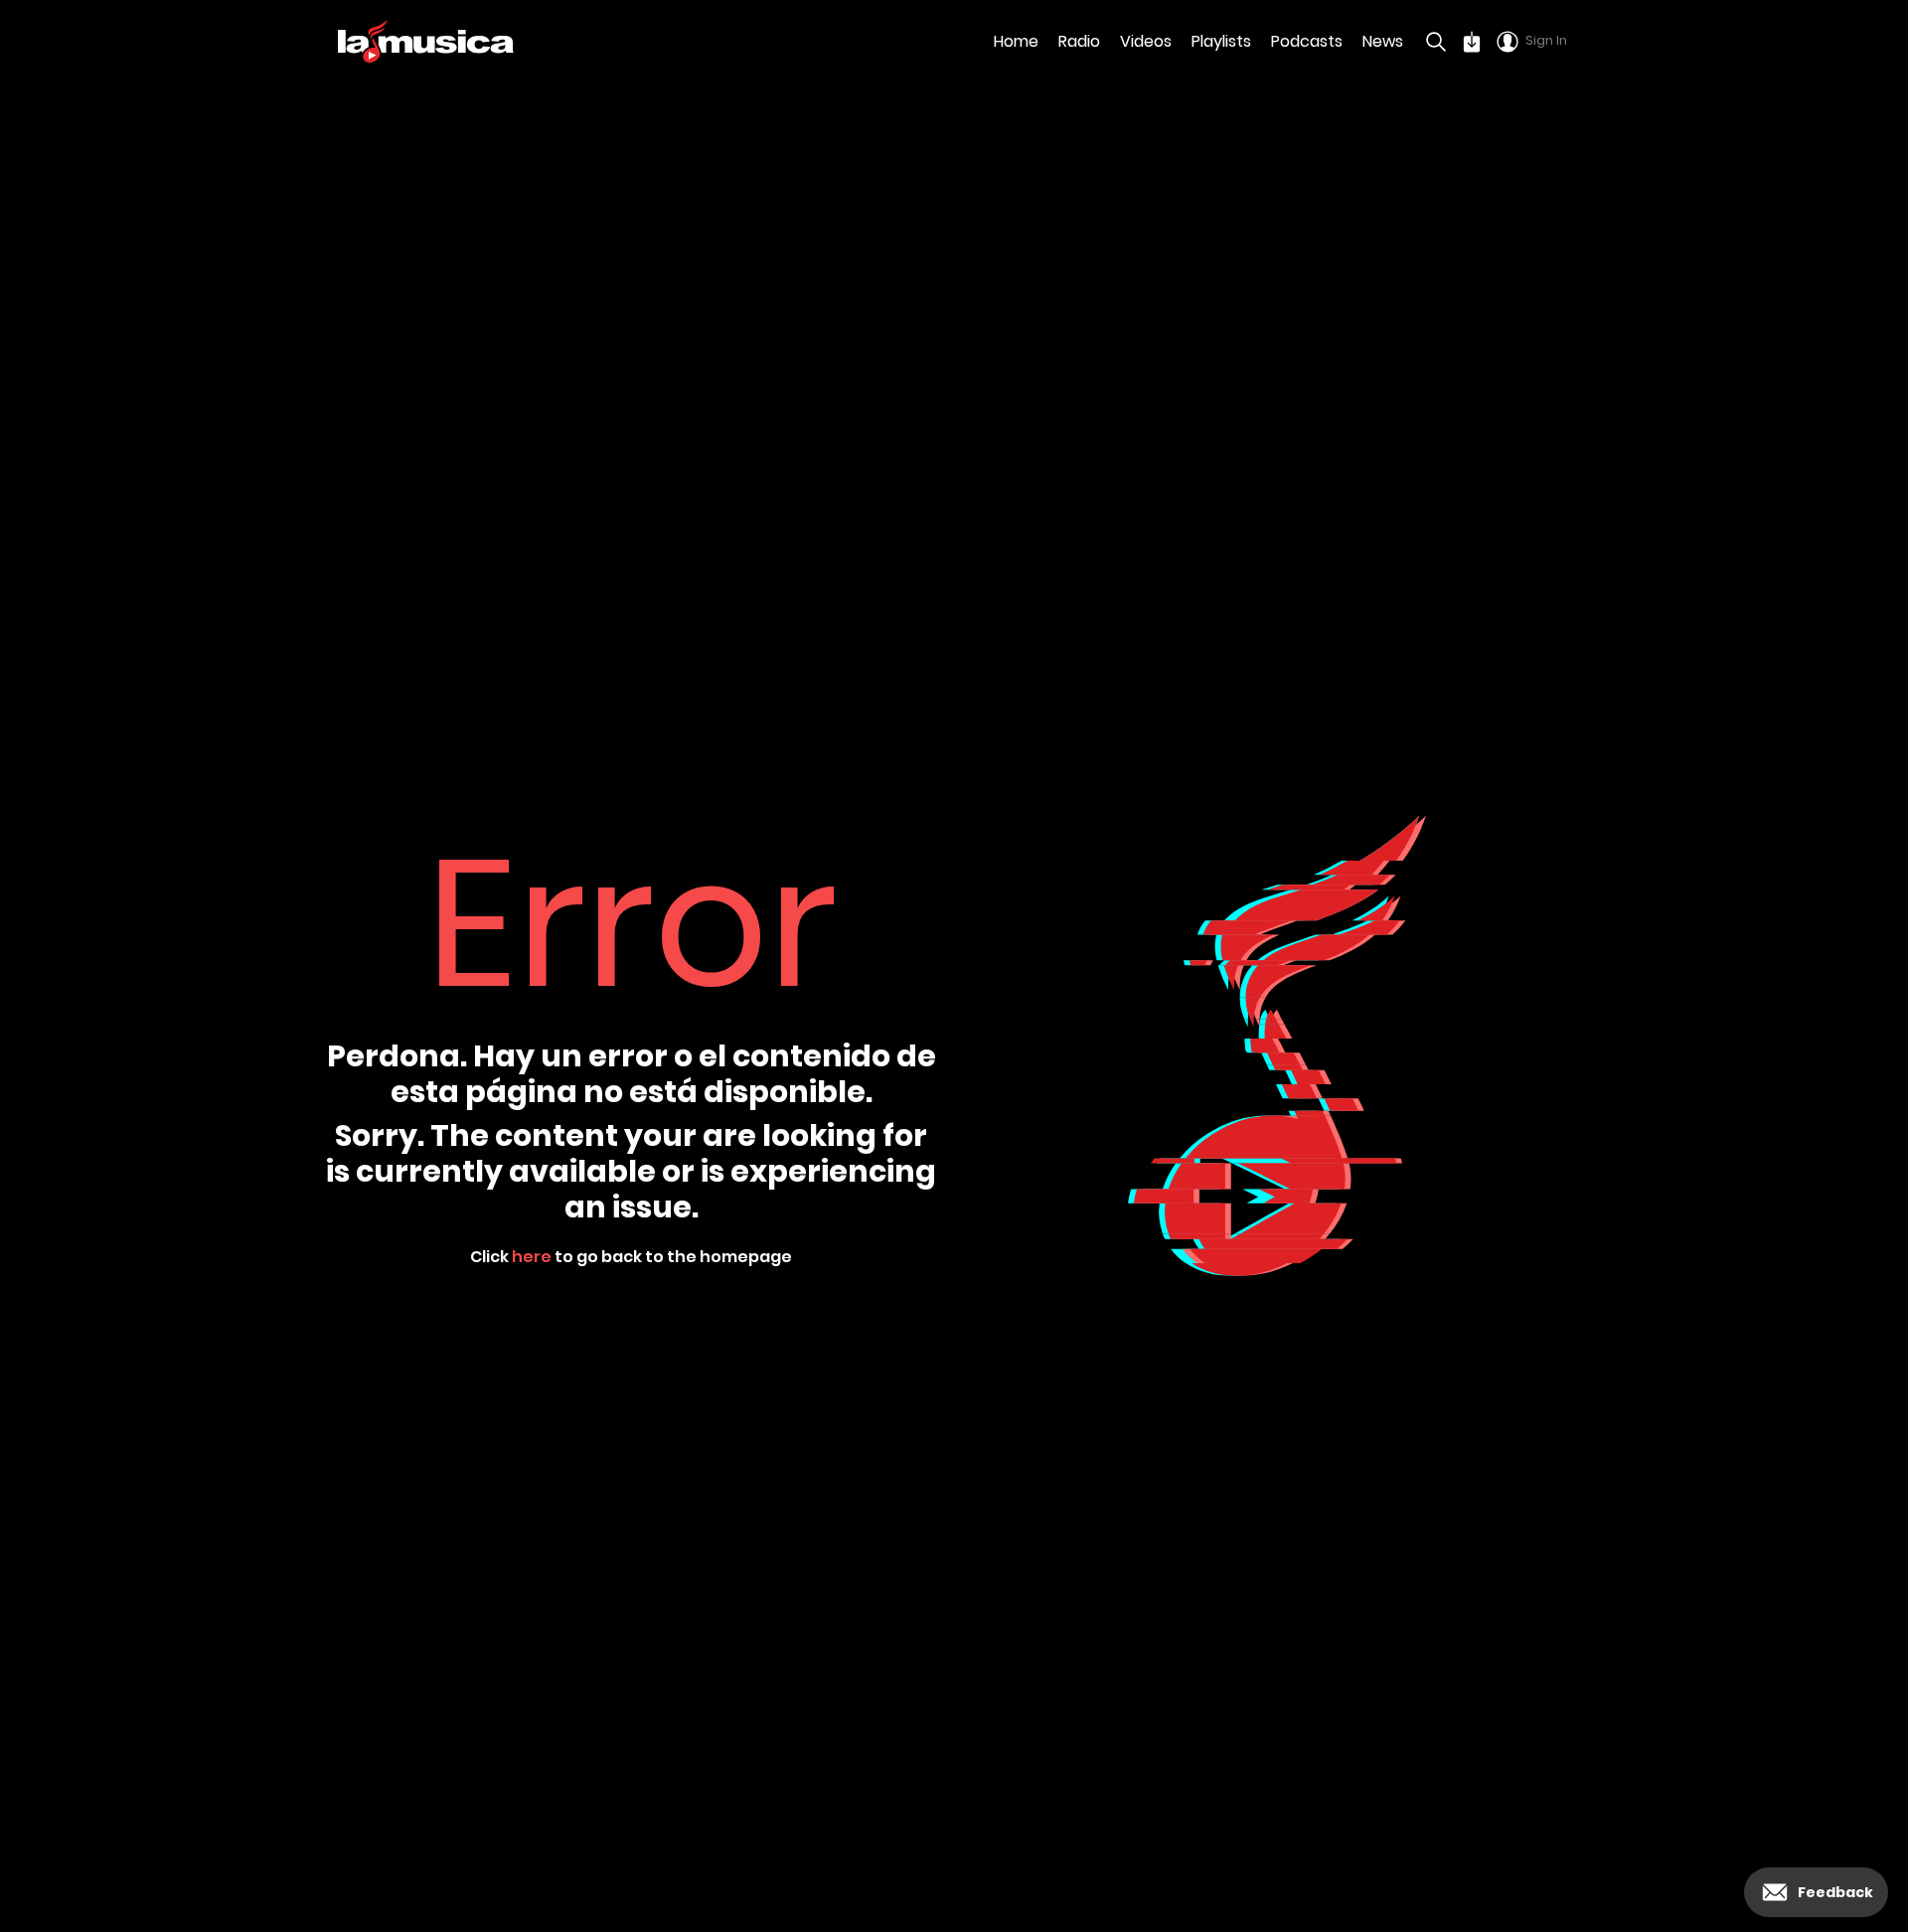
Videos (1146, 41)
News (1383, 41)
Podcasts (1307, 41)
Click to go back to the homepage (631, 1257)
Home (1016, 41)
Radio (1079, 41)
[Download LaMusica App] (1472, 42)
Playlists (1221, 41)
